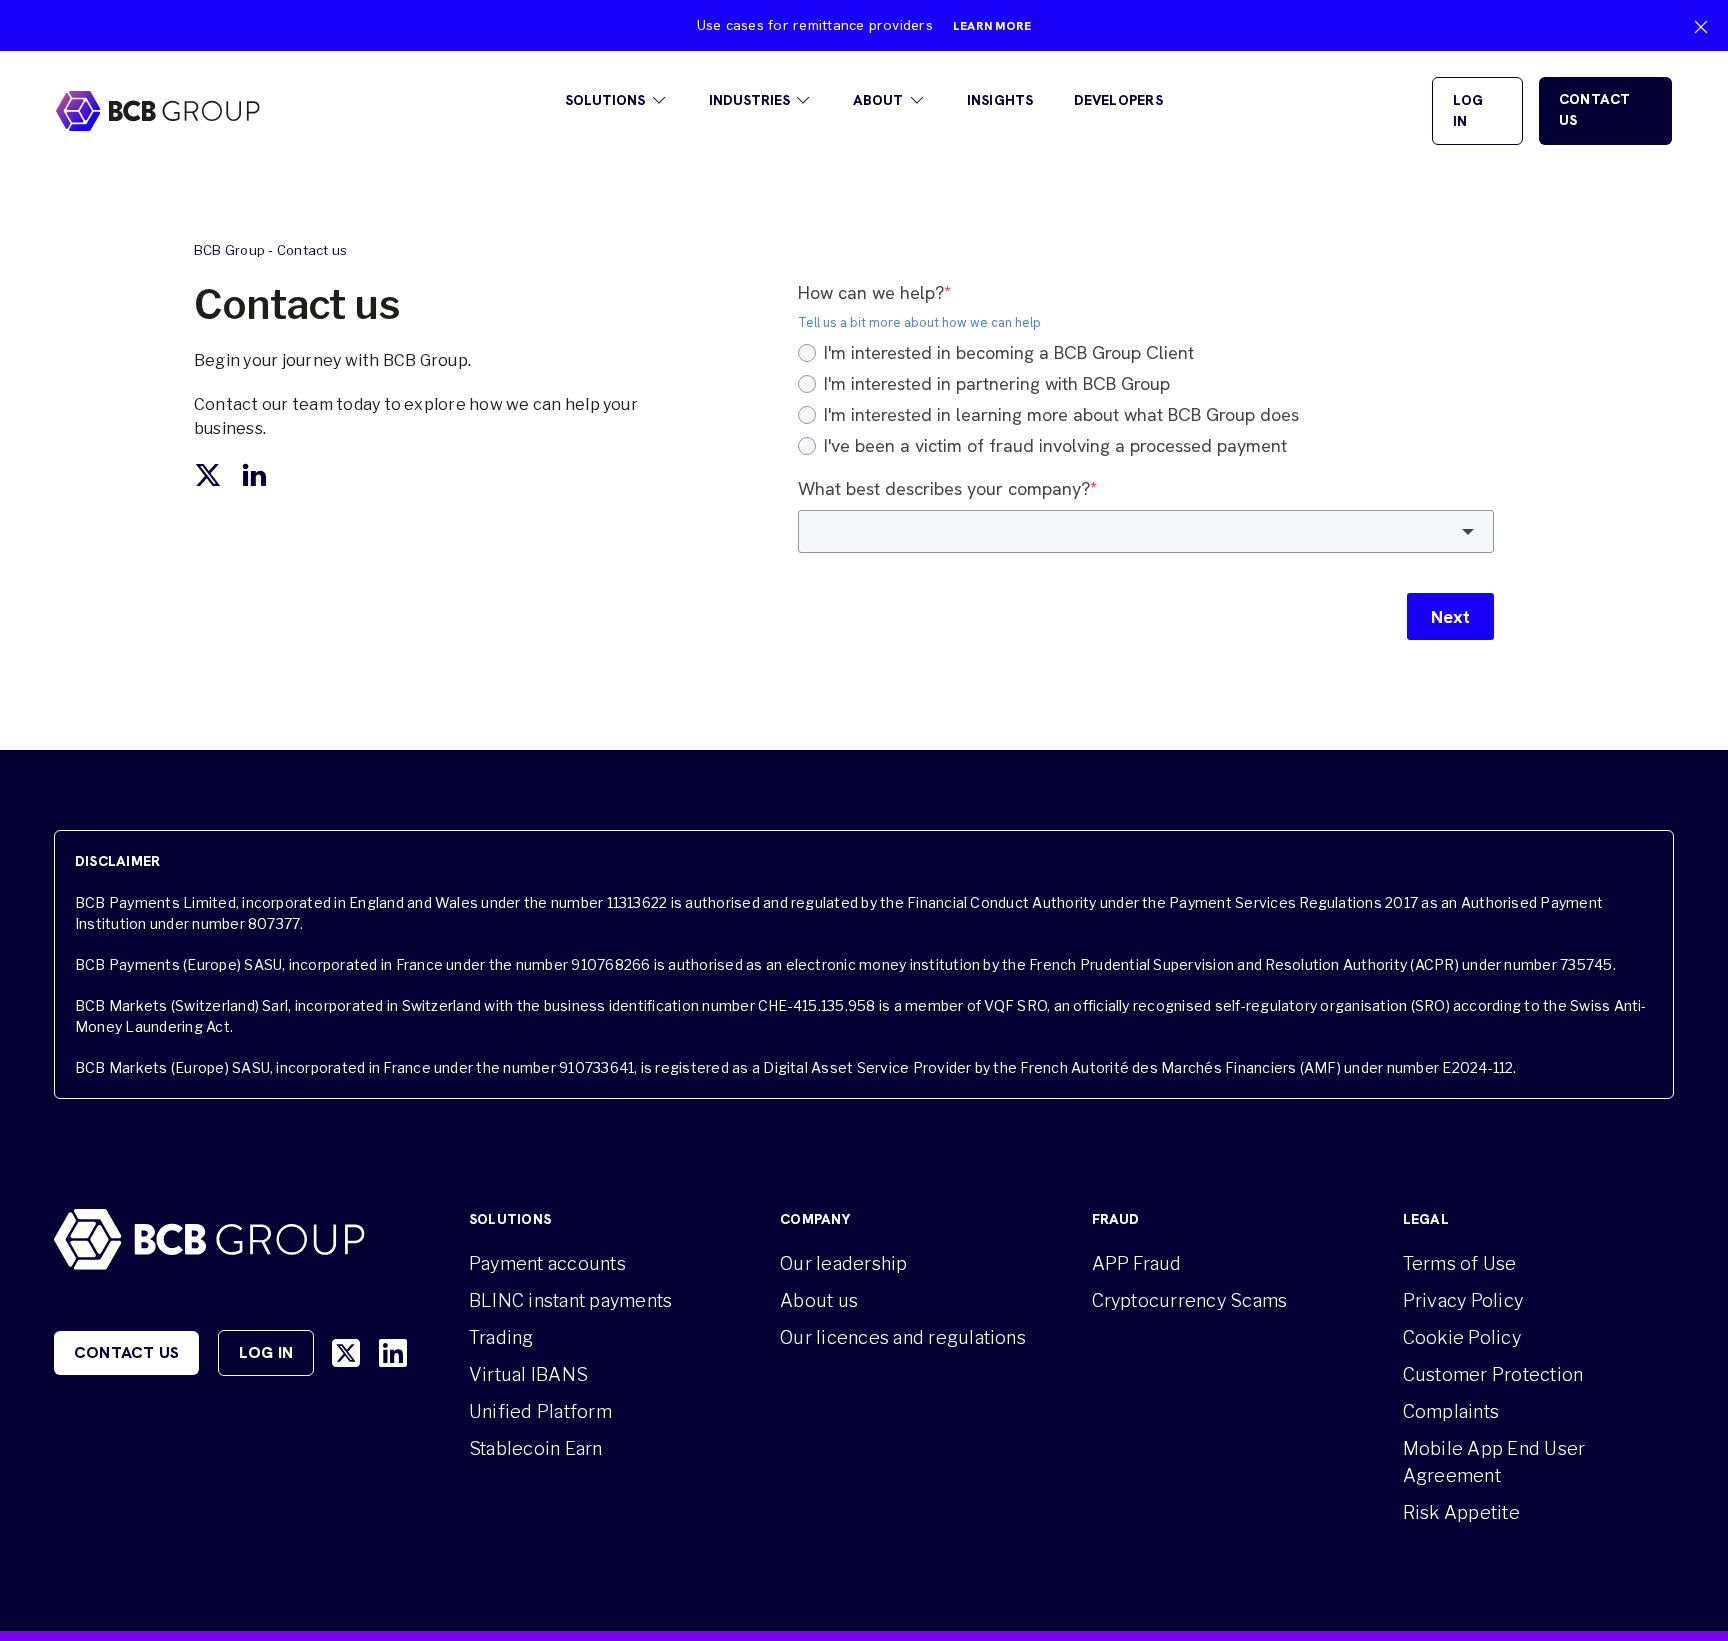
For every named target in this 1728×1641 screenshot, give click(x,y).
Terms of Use (1460, 1263)
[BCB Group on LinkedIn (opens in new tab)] (393, 1353)
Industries (749, 100)
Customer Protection (1493, 1374)
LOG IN (1468, 110)
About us (819, 1300)
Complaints (1451, 1411)
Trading (501, 1337)
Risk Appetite (1461, 1512)
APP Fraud (1137, 1263)
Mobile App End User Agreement (1494, 1462)
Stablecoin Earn (536, 1448)
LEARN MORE (992, 26)
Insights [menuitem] (1000, 100)
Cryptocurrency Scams (1190, 1300)
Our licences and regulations (903, 1337)
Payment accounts (547, 1263)
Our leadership (843, 1263)
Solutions (605, 100)
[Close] (1701, 27)
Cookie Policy (1462, 1337)
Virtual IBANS (528, 1374)
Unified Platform (540, 1411)
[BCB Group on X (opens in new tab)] (346, 1353)
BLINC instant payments (570, 1300)
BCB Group (229, 250)
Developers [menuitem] (1118, 100)
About (878, 100)
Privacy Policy (1463, 1300)
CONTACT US (1595, 109)
